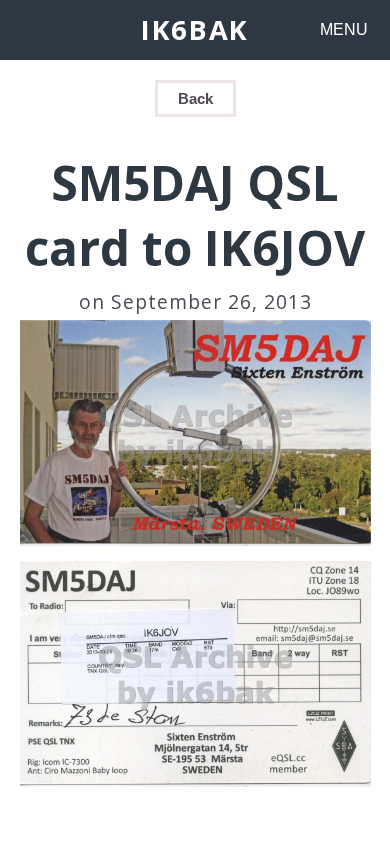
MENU (344, 29)
